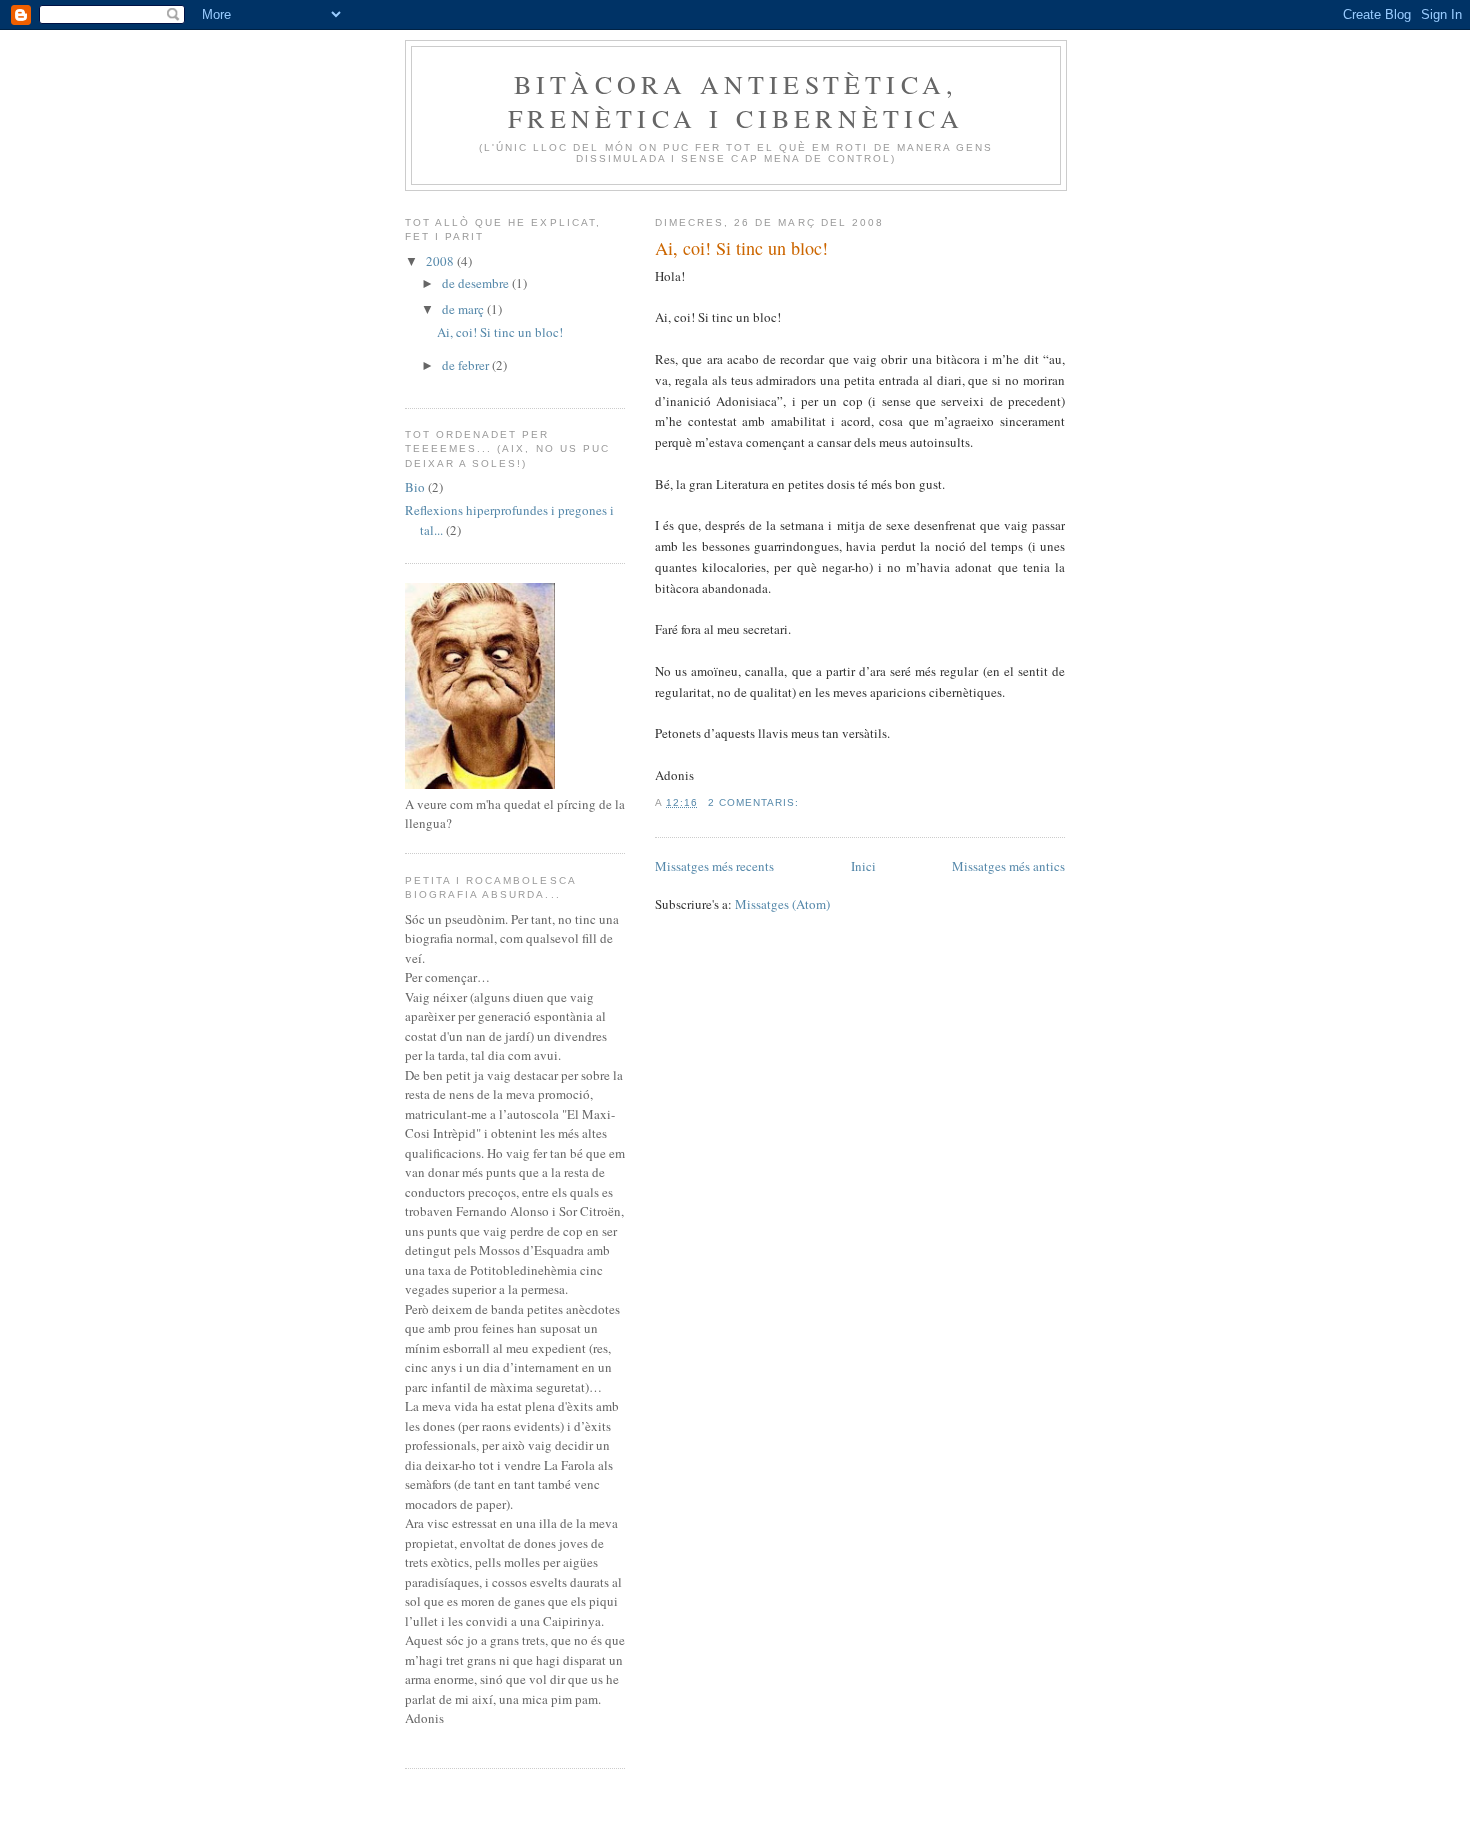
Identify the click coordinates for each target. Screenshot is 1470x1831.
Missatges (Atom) (782, 904)
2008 (441, 261)
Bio (415, 487)
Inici (863, 866)
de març (464, 309)
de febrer (467, 365)
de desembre (477, 283)
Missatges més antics (1008, 866)
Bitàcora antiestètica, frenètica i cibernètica (736, 101)
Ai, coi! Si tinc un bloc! (741, 248)
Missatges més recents (714, 866)
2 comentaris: (755, 802)
